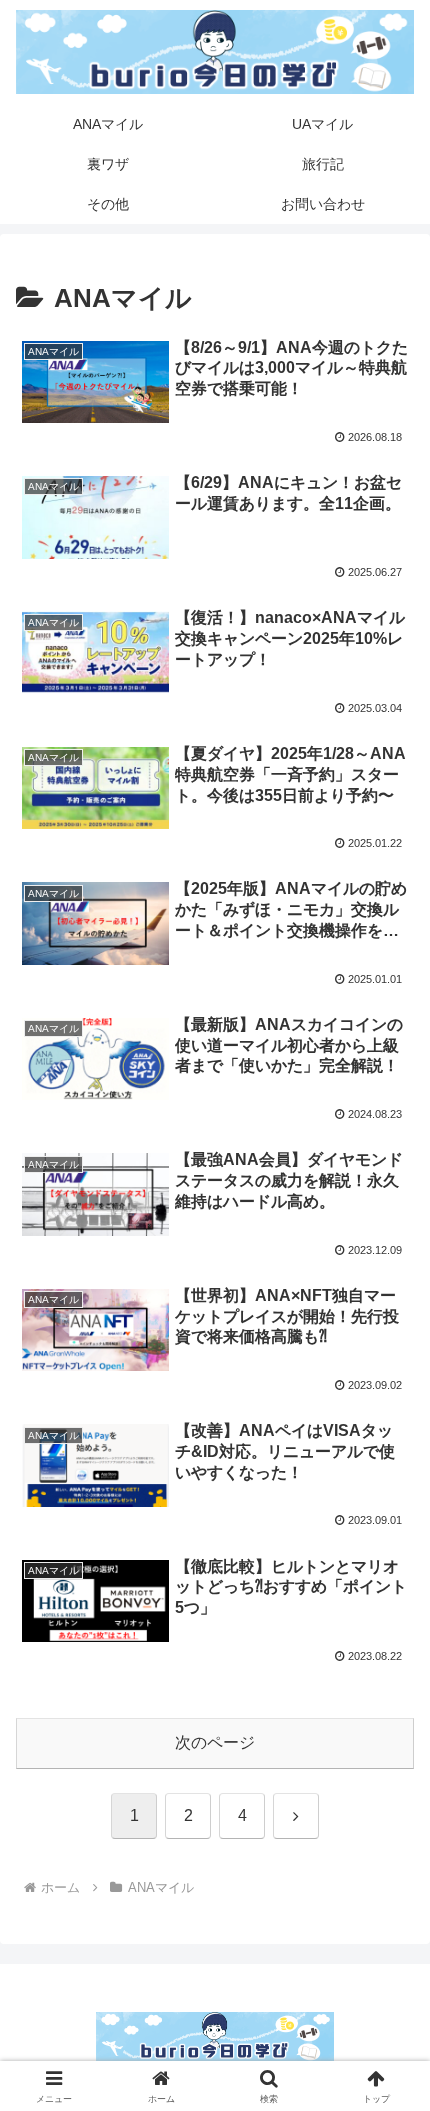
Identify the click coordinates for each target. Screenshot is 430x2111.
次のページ (215, 1742)
